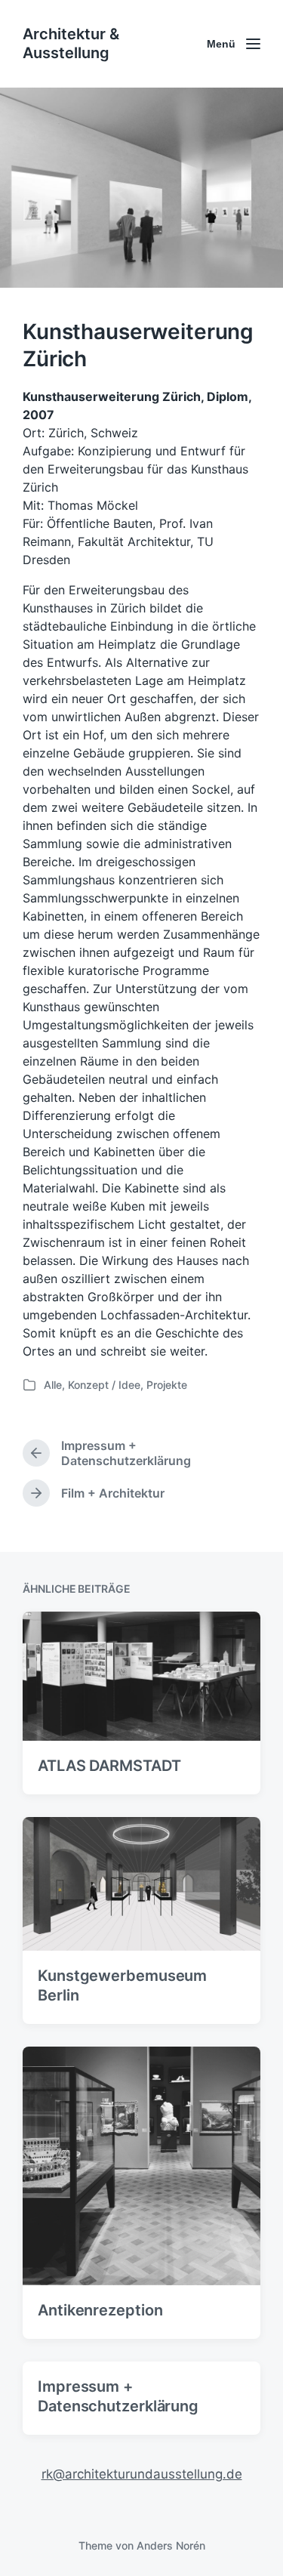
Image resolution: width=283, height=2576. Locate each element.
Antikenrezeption (100, 2310)
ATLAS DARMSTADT (109, 1766)
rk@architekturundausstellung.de (142, 2474)
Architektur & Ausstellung (71, 43)
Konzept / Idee (104, 1385)
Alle (53, 1385)
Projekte (167, 1385)
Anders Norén (171, 2545)
